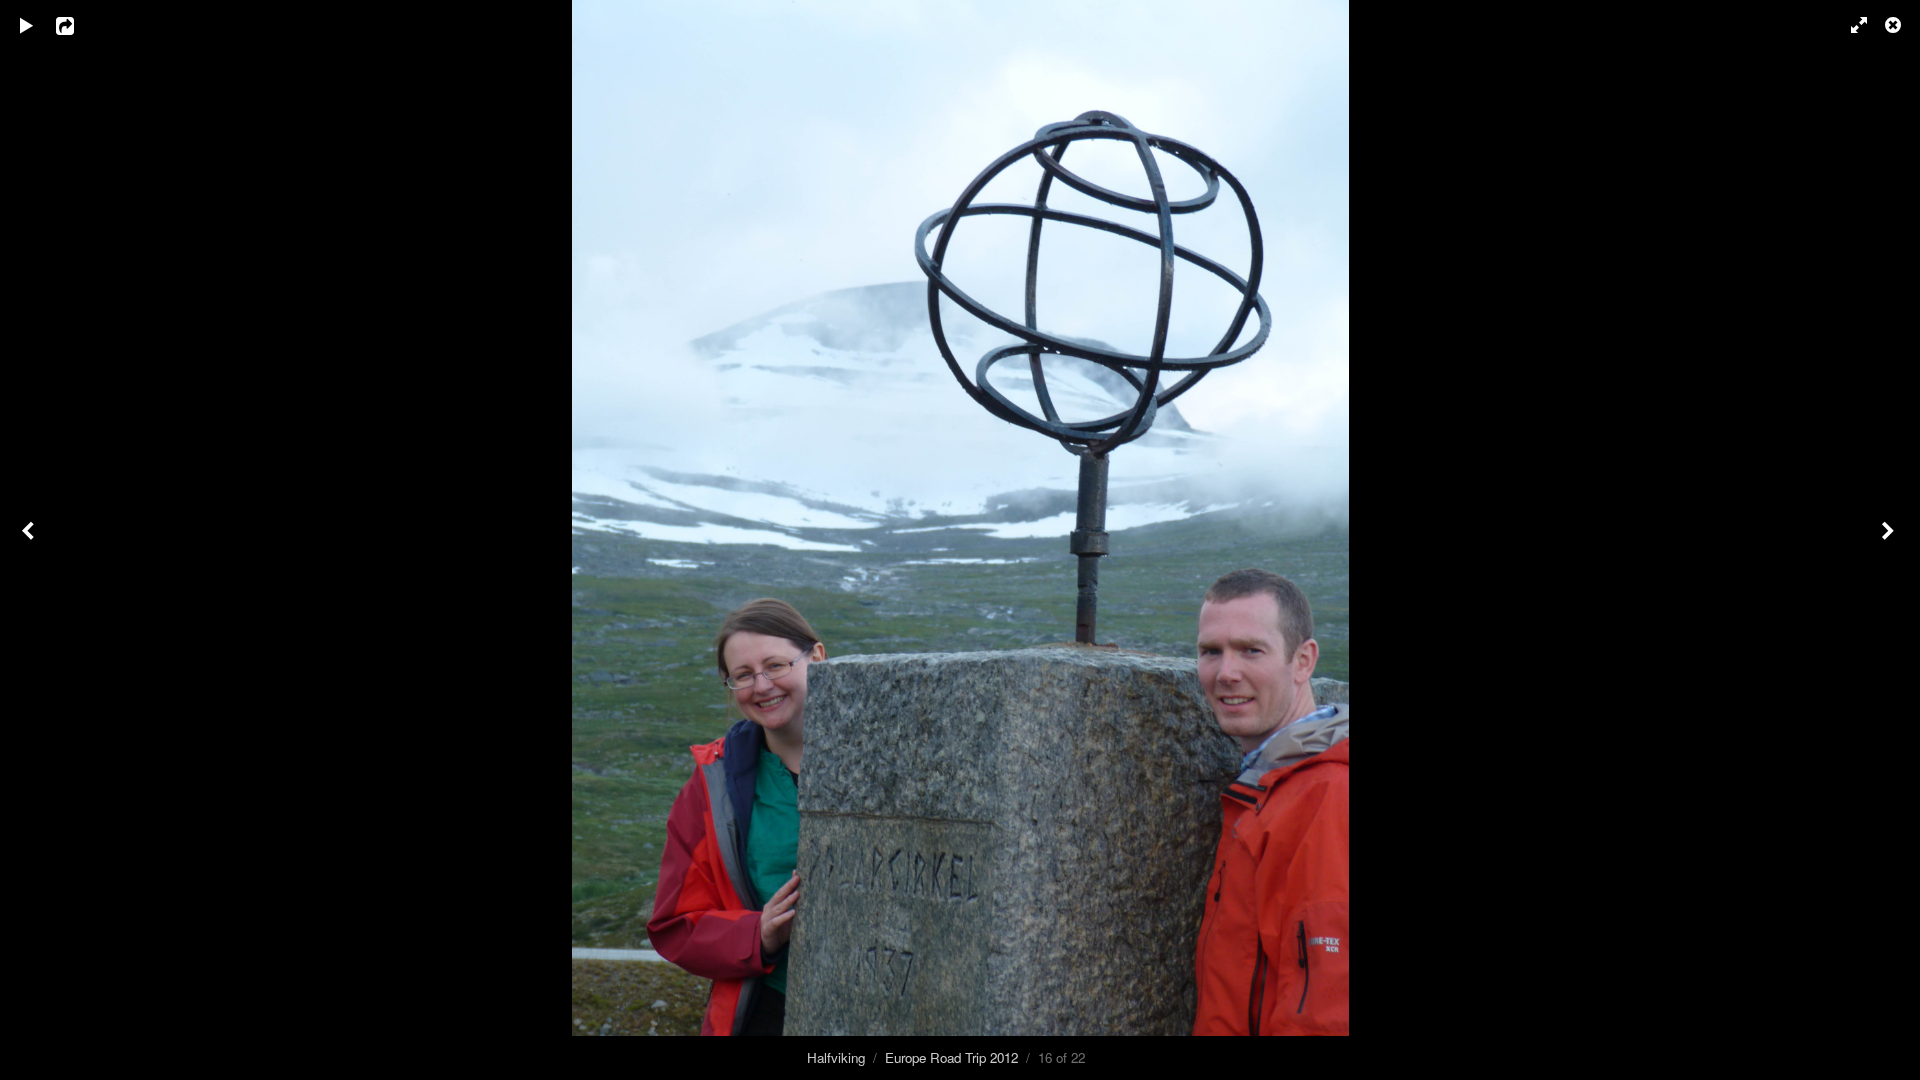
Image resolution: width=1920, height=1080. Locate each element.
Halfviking (836, 1057)
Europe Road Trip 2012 (951, 1057)
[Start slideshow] (27, 25)
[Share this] (79, 25)
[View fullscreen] (1850, 25)
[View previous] (30, 540)
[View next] (1890, 540)
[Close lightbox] (1895, 25)
